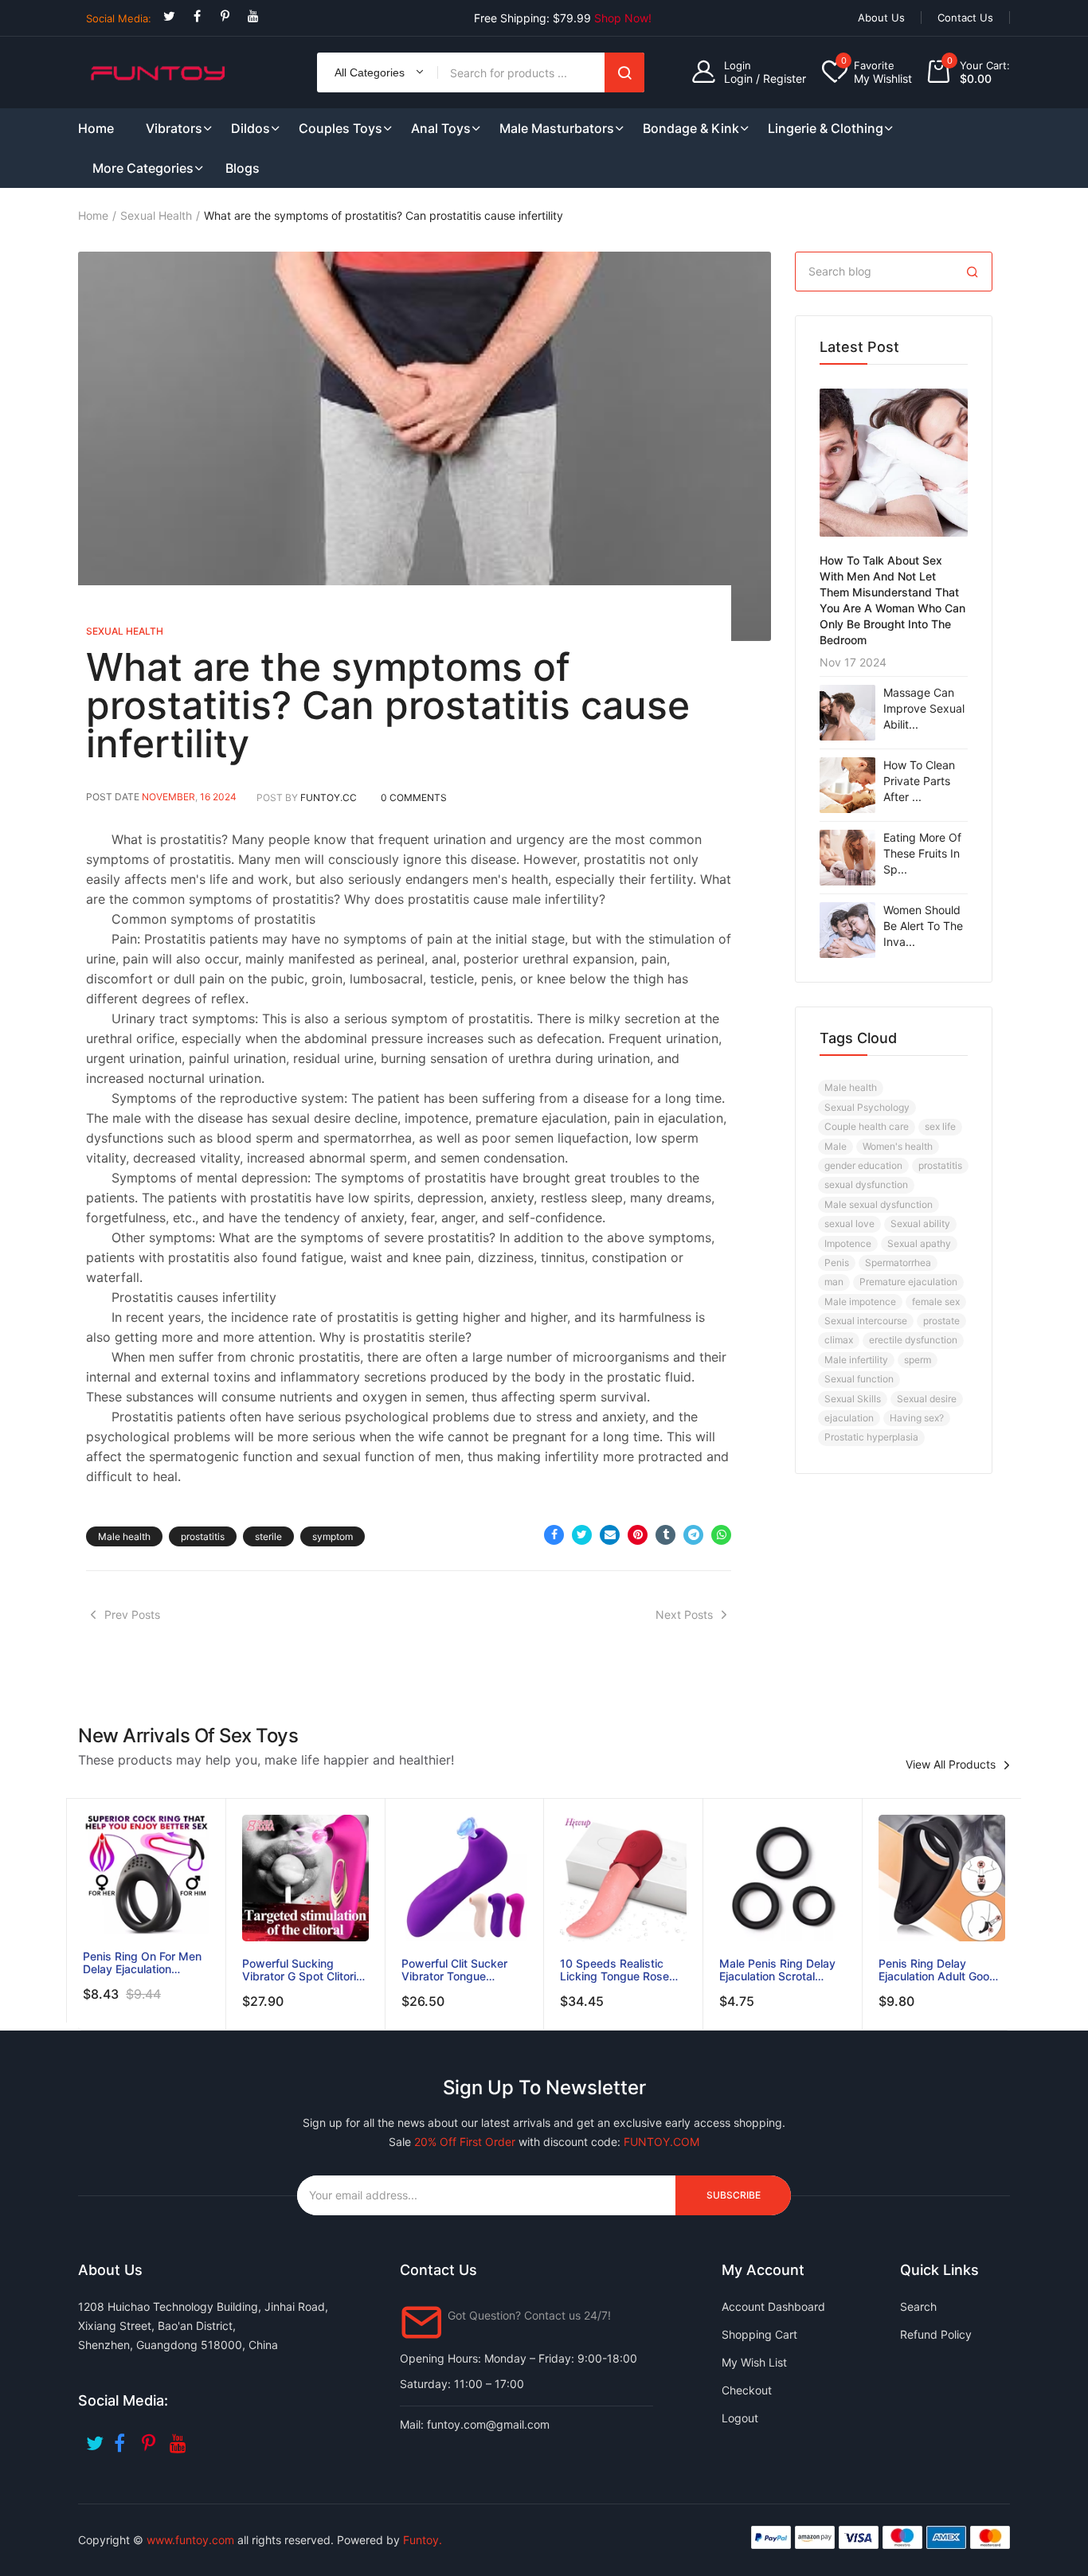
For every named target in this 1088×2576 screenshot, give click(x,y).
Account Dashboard (773, 2306)
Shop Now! (623, 18)
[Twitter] (169, 16)
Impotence (848, 1243)
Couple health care (867, 1126)
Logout (740, 2418)
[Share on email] (610, 1535)
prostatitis (203, 1536)
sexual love (849, 1224)
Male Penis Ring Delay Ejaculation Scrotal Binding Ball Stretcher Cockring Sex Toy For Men (777, 1970)
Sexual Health (156, 215)
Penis (837, 1263)
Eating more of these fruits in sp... (922, 853)
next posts (684, 1614)
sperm (918, 1360)
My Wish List (754, 2362)
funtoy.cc (329, 797)
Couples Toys (340, 128)
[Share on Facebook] (554, 1535)
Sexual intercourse (866, 1321)
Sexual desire (927, 1399)
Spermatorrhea (898, 1263)
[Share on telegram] (693, 1535)
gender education (863, 1165)
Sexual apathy (919, 1243)
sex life (940, 1126)
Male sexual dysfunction (879, 1204)
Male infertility (856, 1360)
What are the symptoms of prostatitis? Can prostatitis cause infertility (388, 705)
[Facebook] (197, 16)
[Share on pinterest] (638, 1535)
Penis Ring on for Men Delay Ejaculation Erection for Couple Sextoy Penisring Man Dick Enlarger (142, 1963)
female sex (936, 1302)
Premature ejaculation (908, 1282)
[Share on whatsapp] (721, 1535)
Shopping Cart (759, 2334)
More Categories (143, 168)
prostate (941, 1321)
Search (624, 72)
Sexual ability (920, 1224)
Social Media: (119, 18)
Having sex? (917, 1418)
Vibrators (174, 128)
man (834, 1282)
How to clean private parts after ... (919, 781)
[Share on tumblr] (665, 1535)
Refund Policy (936, 2334)
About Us (881, 18)
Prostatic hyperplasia (871, 1437)
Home (93, 215)
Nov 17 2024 (853, 662)
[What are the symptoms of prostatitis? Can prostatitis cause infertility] (425, 446)
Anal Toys (441, 128)
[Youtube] (253, 16)
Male (836, 1146)
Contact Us (965, 18)
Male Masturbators (557, 128)
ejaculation (849, 1418)
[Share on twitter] (582, 1535)
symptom (333, 1536)
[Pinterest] (225, 16)
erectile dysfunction (913, 1340)
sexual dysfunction (866, 1184)
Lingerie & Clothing (826, 128)
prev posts (132, 1614)
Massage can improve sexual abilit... (924, 708)
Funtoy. (423, 2540)
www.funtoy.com (190, 2540)
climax (839, 1340)
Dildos (250, 128)
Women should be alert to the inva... (923, 926)
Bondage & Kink (691, 128)
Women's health (898, 1146)
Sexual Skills (853, 1399)
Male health (124, 1536)
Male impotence (860, 1302)
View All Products (951, 1765)
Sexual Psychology (867, 1107)
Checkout (747, 2390)
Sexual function (859, 1379)
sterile (268, 1536)
